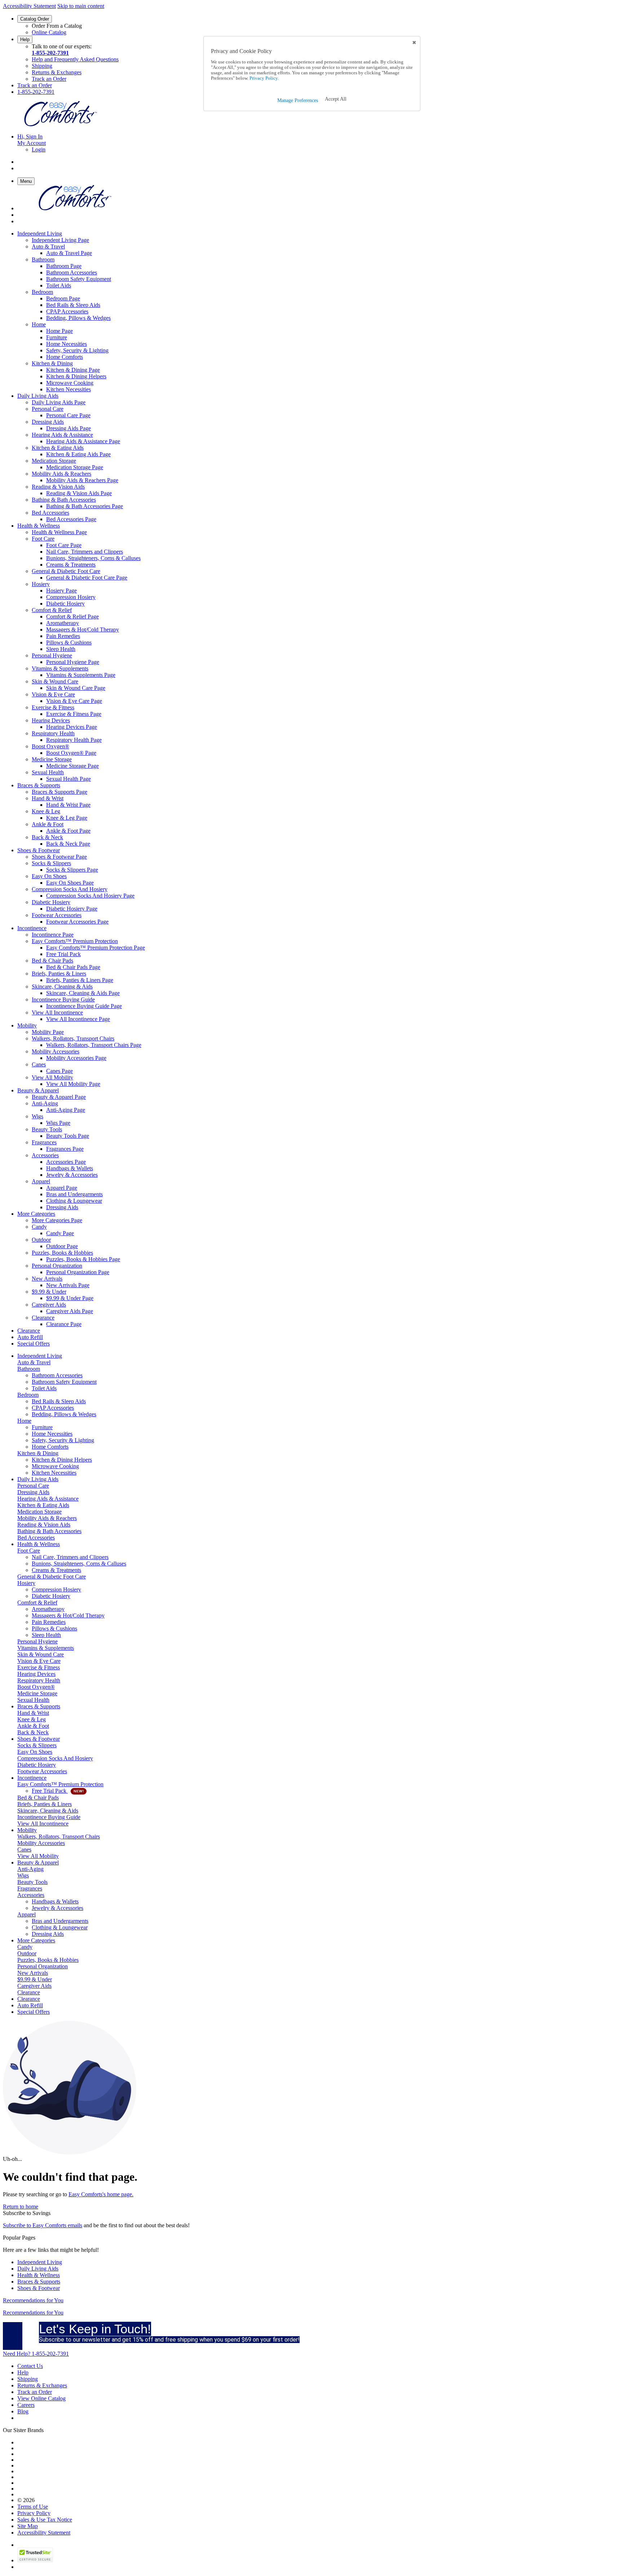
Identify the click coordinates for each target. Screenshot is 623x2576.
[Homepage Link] (61, 124)
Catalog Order (35, 19)
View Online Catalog (41, 2398)
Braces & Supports (39, 2282)
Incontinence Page (53, 935)
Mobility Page (48, 1032)
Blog (23, 2411)
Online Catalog (49, 32)
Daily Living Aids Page (59, 402)
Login (39, 149)
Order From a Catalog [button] (57, 26)
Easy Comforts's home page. (101, 2194)
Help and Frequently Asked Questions (75, 59)
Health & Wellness (39, 2275)
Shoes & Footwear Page (59, 857)
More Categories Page (57, 1220)
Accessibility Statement (29, 6)
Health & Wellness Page (59, 532)
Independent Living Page (60, 240)
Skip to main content (81, 6)
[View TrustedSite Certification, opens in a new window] (35, 2560)
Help (25, 39)
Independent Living (40, 2262)
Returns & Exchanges (57, 72)
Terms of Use (33, 2507)
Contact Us (30, 2366)
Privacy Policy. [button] (264, 78)
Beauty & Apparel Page (59, 1097)
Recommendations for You (33, 2300)
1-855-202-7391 (50, 53)
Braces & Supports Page (59, 792)
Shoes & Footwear (39, 2288)
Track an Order (49, 79)
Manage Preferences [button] (298, 100)
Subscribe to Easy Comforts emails (43, 2225)
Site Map (28, 2526)
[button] (336, 99)
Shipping (42, 66)
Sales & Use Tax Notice (45, 2520)
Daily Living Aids (38, 2269)
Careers (26, 2405)
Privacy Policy (34, 2513)
